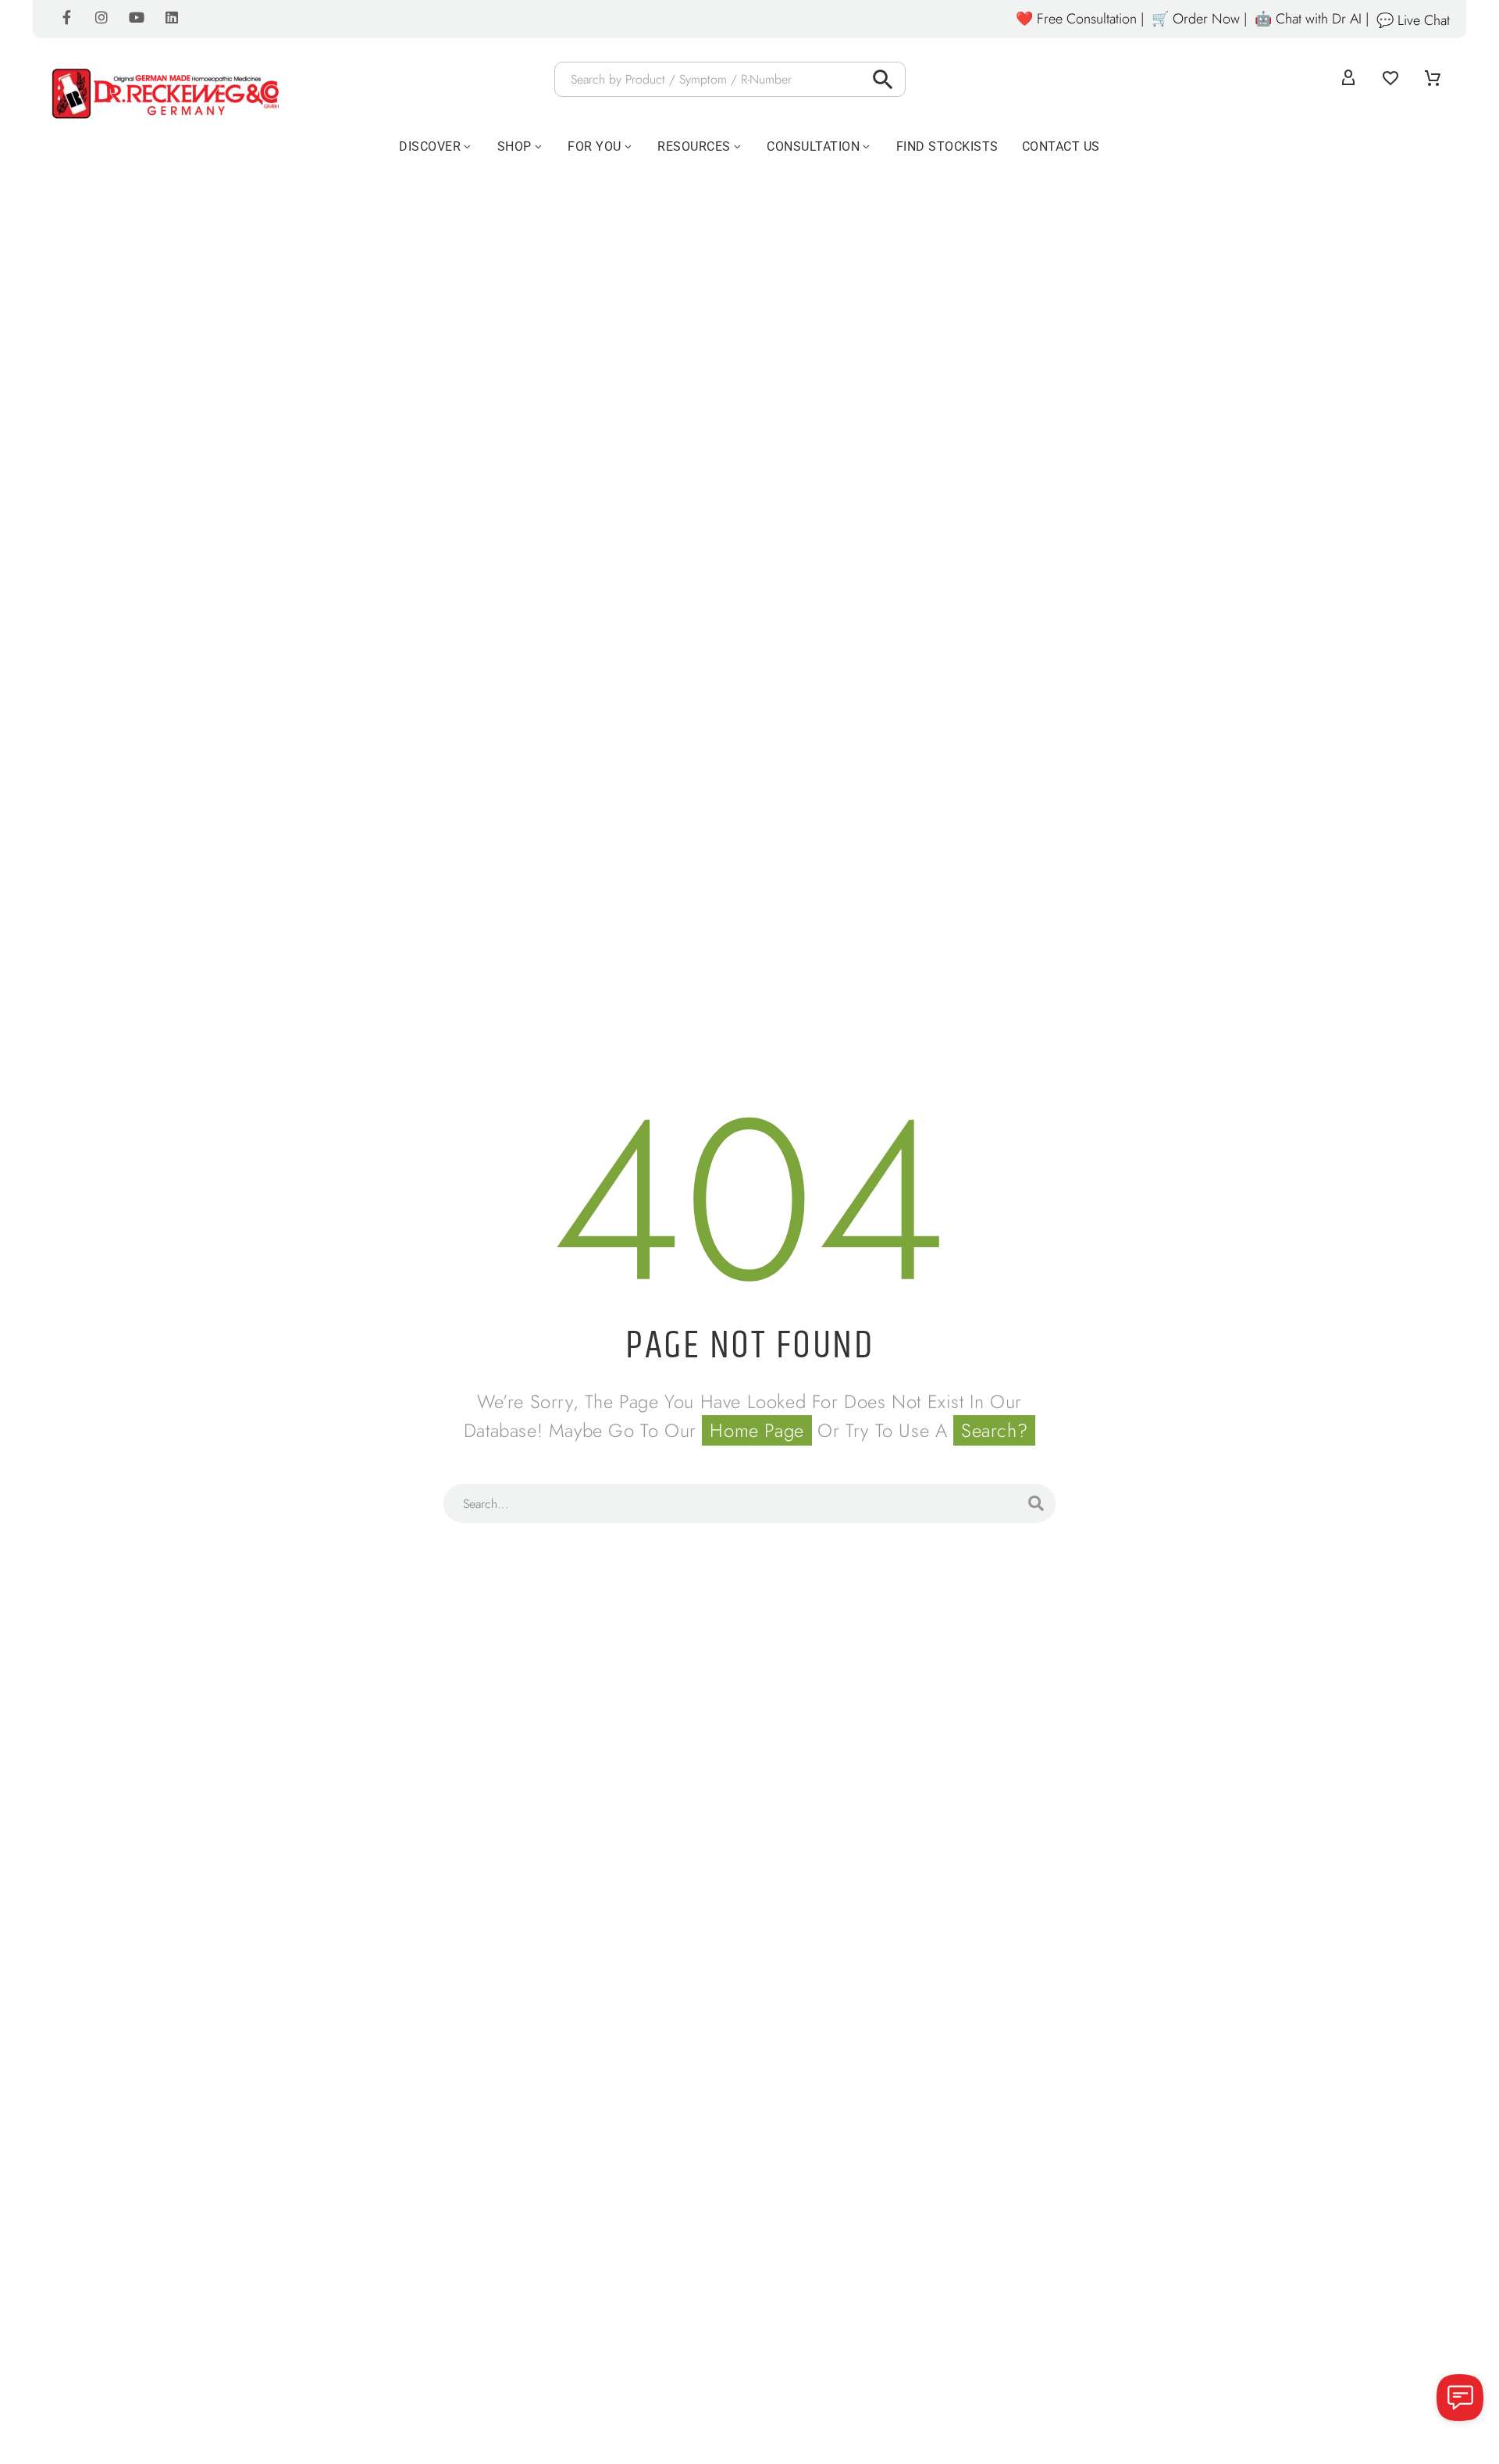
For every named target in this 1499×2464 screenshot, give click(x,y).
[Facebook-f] (66, 17)
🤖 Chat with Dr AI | (1312, 19)
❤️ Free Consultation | (1080, 19)
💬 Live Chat (1413, 20)
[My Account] (1348, 79)
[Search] (1036, 1503)
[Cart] (1433, 79)
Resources (694, 146)
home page (757, 1430)
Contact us (1061, 146)
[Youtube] (137, 17)
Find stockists (947, 146)
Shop (515, 146)
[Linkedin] (172, 17)
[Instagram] (101, 17)
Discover (430, 146)
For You (595, 146)
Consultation (813, 146)
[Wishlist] (1390, 79)
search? (994, 1430)
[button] (883, 79)
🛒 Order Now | (1199, 19)
